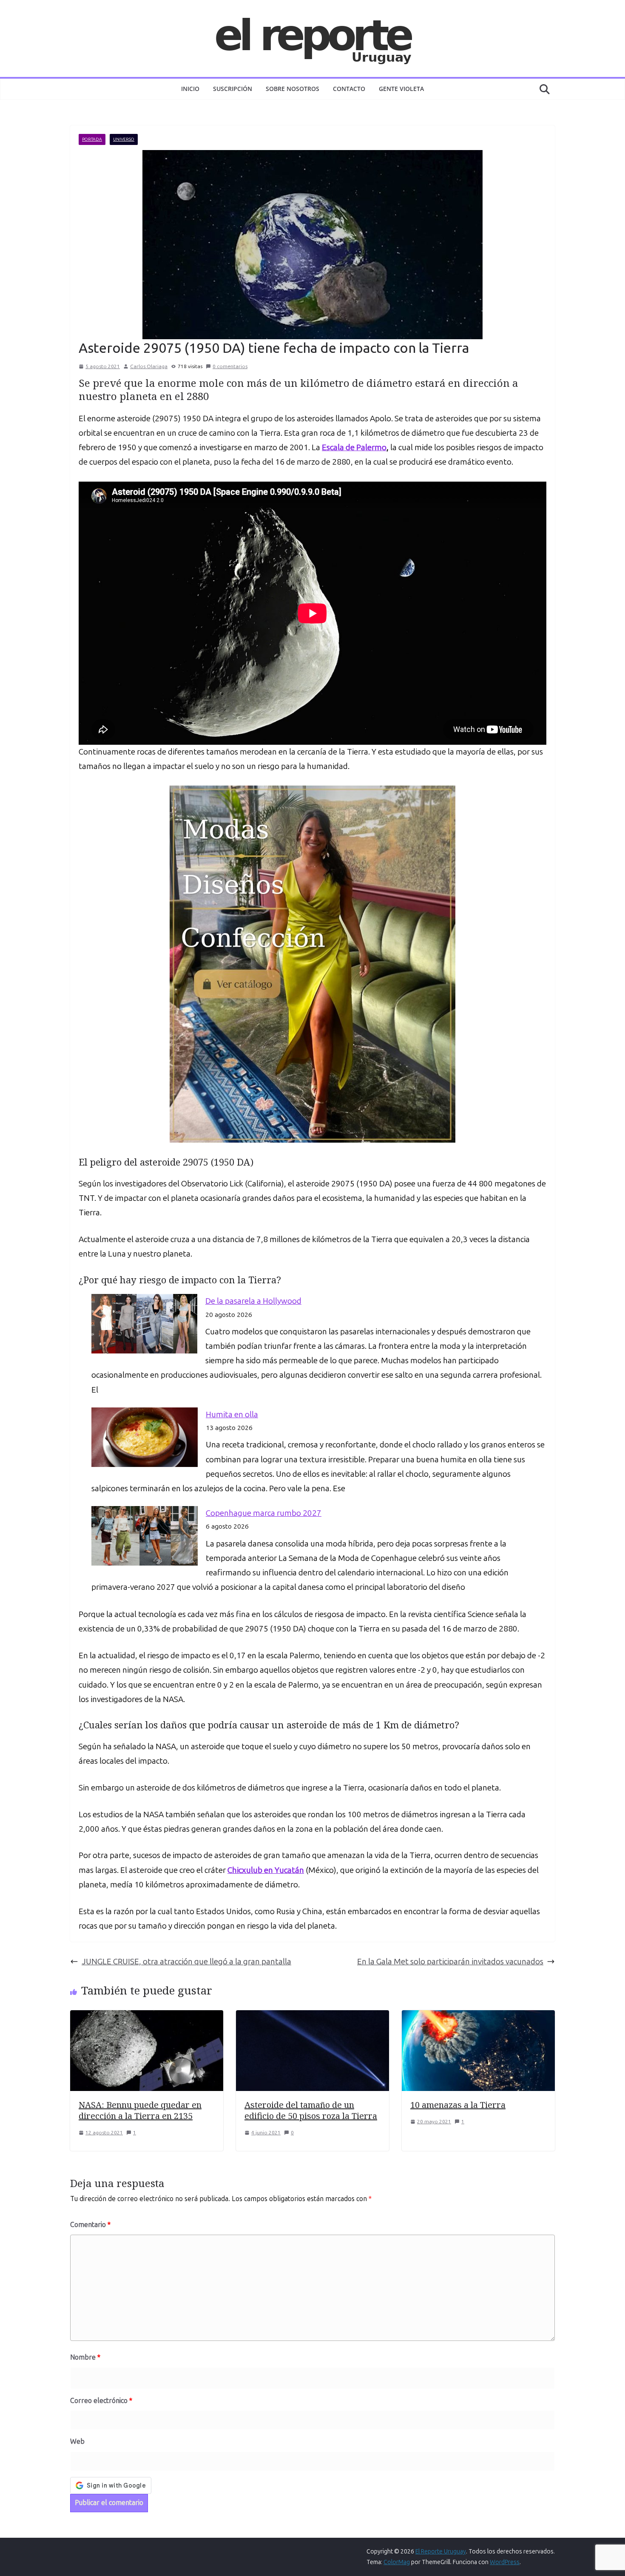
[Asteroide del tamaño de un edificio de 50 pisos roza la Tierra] (312, 2017)
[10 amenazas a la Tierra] (478, 2017)
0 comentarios (230, 366)
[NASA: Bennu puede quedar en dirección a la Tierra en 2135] (147, 2017)
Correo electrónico (101, 2401)
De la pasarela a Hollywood (253, 1301)
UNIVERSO (124, 139)
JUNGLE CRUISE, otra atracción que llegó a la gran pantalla (186, 1962)
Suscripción (233, 89)
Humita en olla (232, 1414)
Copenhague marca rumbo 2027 (264, 1513)
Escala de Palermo (354, 447)
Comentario (90, 2225)
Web (77, 2441)
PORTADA (92, 139)
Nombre (85, 2357)
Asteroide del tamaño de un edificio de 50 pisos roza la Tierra (311, 2110)
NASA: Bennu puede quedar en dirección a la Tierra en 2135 (140, 2110)
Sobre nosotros (293, 89)
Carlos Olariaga (149, 366)
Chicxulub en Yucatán (266, 1870)
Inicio (190, 89)
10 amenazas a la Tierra (458, 2105)
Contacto (349, 89)
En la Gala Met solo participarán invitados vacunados (450, 1962)
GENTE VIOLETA (401, 89)
